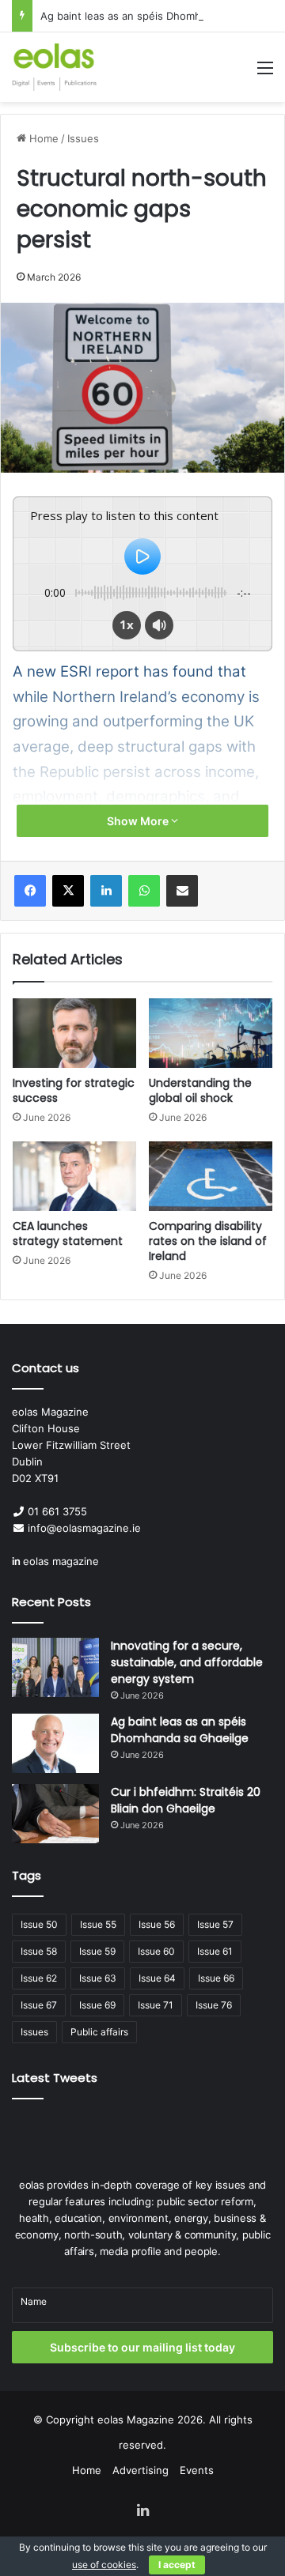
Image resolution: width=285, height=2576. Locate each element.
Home (42, 138)
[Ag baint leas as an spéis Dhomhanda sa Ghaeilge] (55, 1743)
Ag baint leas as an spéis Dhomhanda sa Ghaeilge (180, 1730)
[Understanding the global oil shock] (211, 1033)
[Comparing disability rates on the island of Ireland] (211, 1176)
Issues (83, 138)
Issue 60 (156, 1951)
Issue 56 (157, 1924)
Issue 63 (98, 1978)
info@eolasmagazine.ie (84, 1528)
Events (197, 2470)
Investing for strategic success (74, 1090)
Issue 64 (157, 1978)
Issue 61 (215, 1951)
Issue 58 (39, 1951)
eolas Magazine (136, 2419)
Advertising (141, 2470)
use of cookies (104, 2565)
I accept (177, 2565)
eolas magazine (61, 1561)
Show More (139, 821)
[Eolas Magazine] (54, 67)
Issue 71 (156, 2005)
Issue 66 (216, 1978)
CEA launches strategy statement (68, 1233)
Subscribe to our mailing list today (142, 2347)
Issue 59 (97, 1951)
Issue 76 (214, 2005)
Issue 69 (97, 2005)
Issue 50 (39, 1924)
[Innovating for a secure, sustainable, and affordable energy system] (55, 1667)
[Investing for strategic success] (74, 1033)
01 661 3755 (57, 1511)
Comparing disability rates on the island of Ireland (208, 1241)
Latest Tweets (55, 2078)
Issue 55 (98, 1924)
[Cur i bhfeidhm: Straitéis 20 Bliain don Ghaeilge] (55, 1814)
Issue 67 (39, 2005)
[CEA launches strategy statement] (74, 1176)
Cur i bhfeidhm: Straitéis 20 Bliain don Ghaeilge (186, 1800)
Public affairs (99, 2032)
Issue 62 (39, 1978)
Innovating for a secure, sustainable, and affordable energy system (187, 1662)
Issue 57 (215, 1924)
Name (34, 2301)
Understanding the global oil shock (200, 1090)
